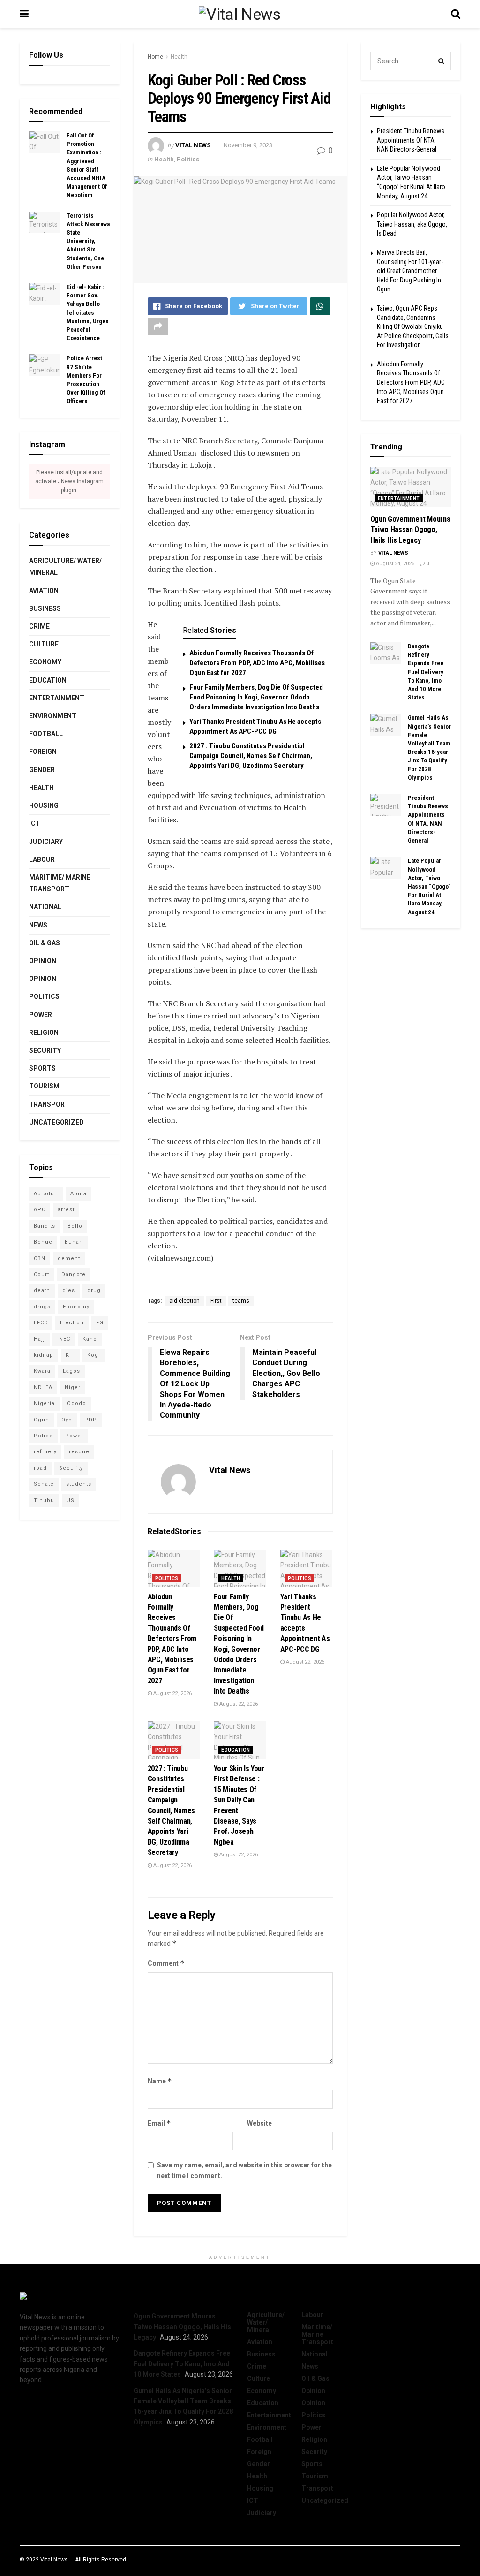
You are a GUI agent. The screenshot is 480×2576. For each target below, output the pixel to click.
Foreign (43, 752)
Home (155, 57)
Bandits (45, 1226)
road (40, 1468)
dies (69, 1290)
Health (179, 57)
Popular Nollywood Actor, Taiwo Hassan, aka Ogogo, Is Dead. (412, 224)
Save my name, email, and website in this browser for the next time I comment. (244, 2170)
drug (94, 1290)
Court (41, 1274)
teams (241, 1301)
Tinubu (44, 1501)
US (71, 1501)
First (216, 1301)
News (38, 925)
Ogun (41, 1420)
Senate (44, 1484)
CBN (40, 1258)
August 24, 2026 (394, 564)
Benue (43, 1242)
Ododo (77, 1403)
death (42, 1290)
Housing (44, 805)
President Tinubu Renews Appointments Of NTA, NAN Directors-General (411, 140)
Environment (53, 716)
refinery (45, 1452)
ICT (35, 823)
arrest (66, 1210)
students (79, 1484)
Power (41, 1015)
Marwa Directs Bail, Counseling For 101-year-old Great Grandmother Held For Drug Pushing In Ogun (410, 271)
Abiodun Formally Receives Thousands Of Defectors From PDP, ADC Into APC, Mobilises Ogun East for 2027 (257, 663)
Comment (166, 1963)
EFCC (41, 1323)
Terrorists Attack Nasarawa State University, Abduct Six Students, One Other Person (88, 241)
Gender (42, 770)
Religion (44, 1033)
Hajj (39, 1339)
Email (159, 2123)
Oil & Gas (45, 943)
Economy (45, 662)
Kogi (94, 1355)
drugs (42, 1307)
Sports (42, 1068)
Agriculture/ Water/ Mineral (65, 566)
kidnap (44, 1355)
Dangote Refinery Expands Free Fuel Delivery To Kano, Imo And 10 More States (426, 672)
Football (46, 734)
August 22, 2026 (172, 1693)
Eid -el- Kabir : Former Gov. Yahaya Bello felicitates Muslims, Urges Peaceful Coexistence (88, 312)
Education (236, 1750)
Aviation (44, 591)
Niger (73, 1387)
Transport (49, 1104)
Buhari (74, 1242)
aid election (184, 1301)
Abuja (79, 1194)
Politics (188, 159)
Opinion (43, 961)
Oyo (67, 1420)
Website (259, 2123)
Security (45, 1050)
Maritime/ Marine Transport (60, 883)
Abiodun (46, 1194)
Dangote (74, 1274)
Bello (75, 1226)
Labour (42, 859)
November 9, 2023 (248, 145)
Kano (90, 1339)
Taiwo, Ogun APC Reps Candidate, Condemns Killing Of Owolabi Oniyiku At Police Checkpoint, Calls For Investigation (413, 327)
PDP (91, 1420)
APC (40, 1210)
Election (72, 1323)
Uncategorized (56, 1122)
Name (160, 2081)
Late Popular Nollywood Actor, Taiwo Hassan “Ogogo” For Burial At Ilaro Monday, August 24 (429, 886)
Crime (39, 626)
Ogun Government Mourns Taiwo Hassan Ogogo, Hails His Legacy (410, 530)
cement (69, 1258)
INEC (64, 1339)
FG (100, 1323)
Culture (44, 644)
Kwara (42, 1371)
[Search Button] (442, 61)
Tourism (44, 1086)
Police (43, 1436)
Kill (70, 1355)
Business (45, 608)
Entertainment (57, 698)
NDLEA (43, 1387)
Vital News (193, 145)
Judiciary (46, 842)
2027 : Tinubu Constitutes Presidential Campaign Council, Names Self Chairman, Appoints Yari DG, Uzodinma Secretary (251, 756)
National (45, 907)
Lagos (71, 1371)
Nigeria (44, 1403)
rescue (79, 1452)
